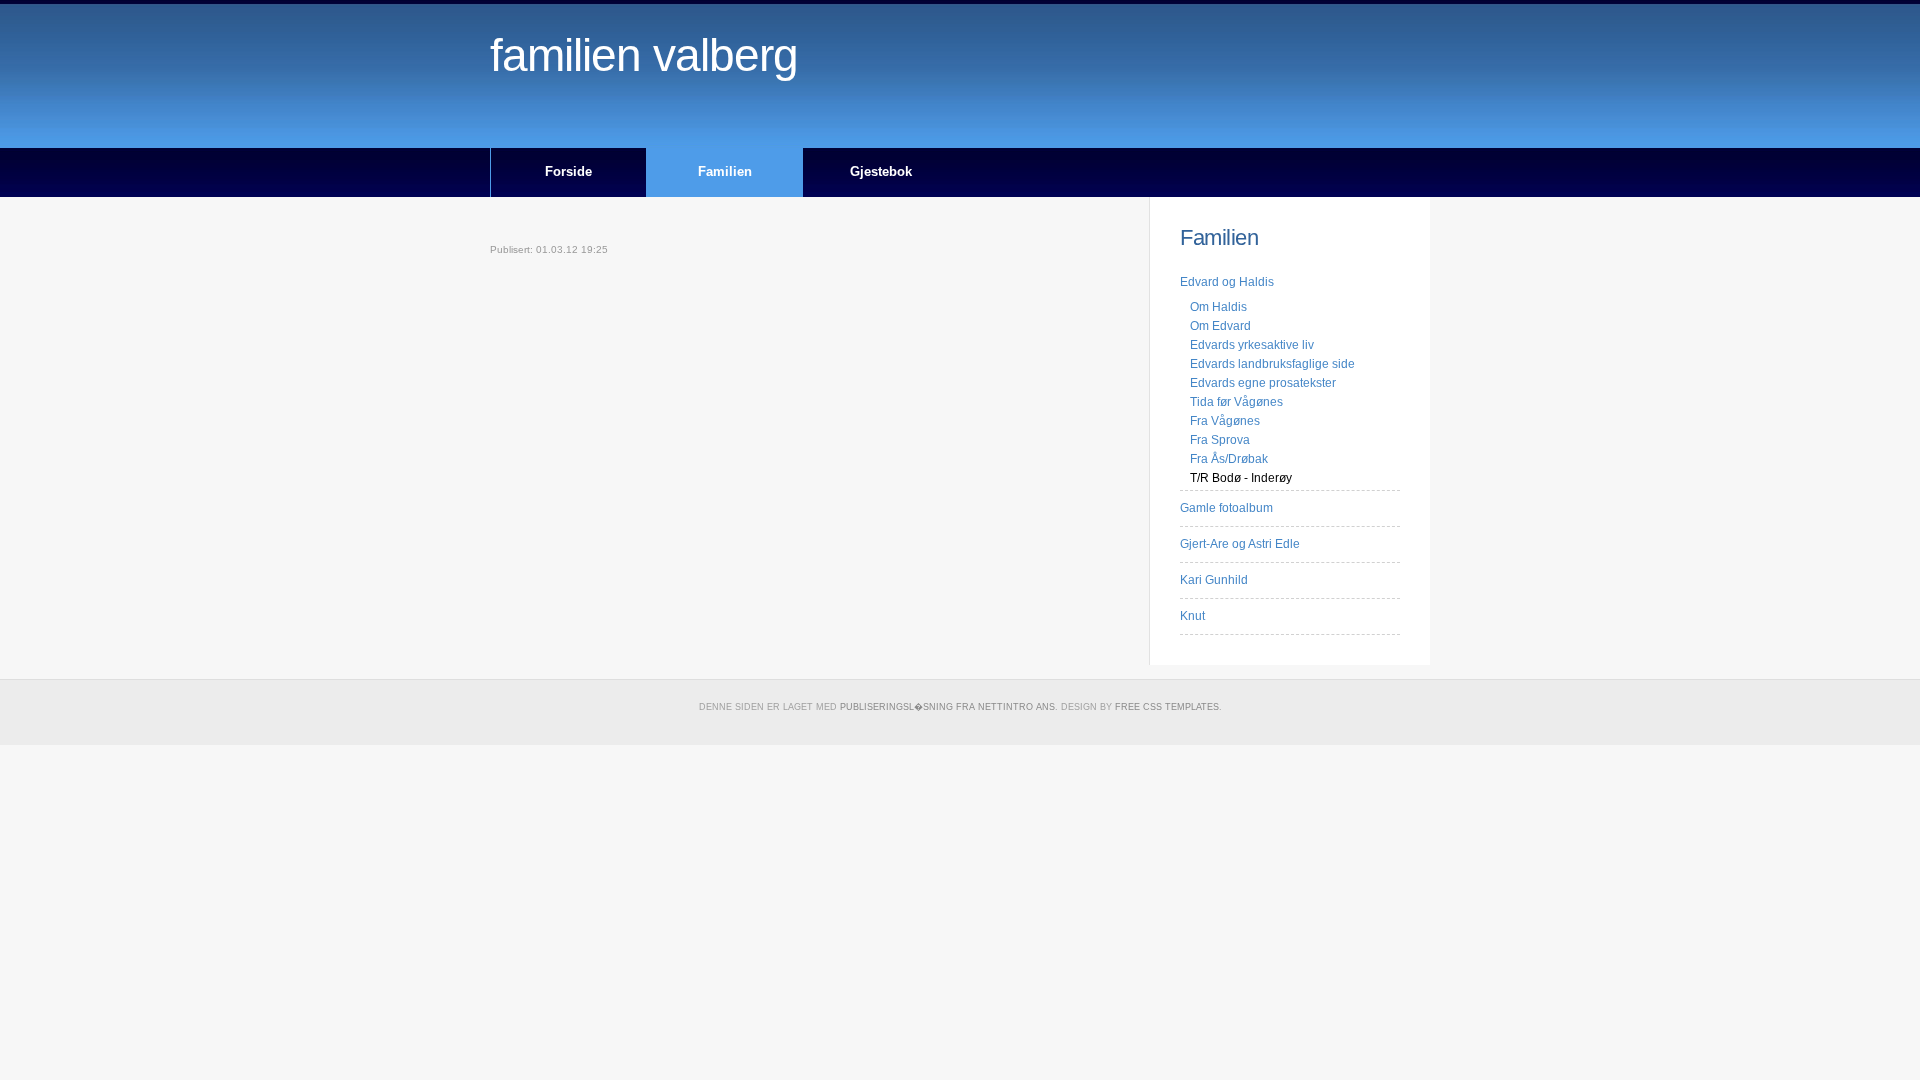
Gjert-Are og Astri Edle (1240, 544)
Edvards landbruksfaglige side (1272, 364)
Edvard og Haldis (1227, 282)
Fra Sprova (1220, 440)
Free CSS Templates (1167, 707)
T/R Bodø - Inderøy (1241, 478)
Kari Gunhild (1214, 580)
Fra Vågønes (1225, 421)
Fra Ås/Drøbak (1229, 459)
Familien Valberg (644, 55)
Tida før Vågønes (1236, 402)
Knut (1192, 616)
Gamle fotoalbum (1226, 508)
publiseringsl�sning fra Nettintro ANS (947, 707)
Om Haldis (1218, 307)
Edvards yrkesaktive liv (1252, 345)
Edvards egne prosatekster (1263, 383)
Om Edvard (1220, 326)
